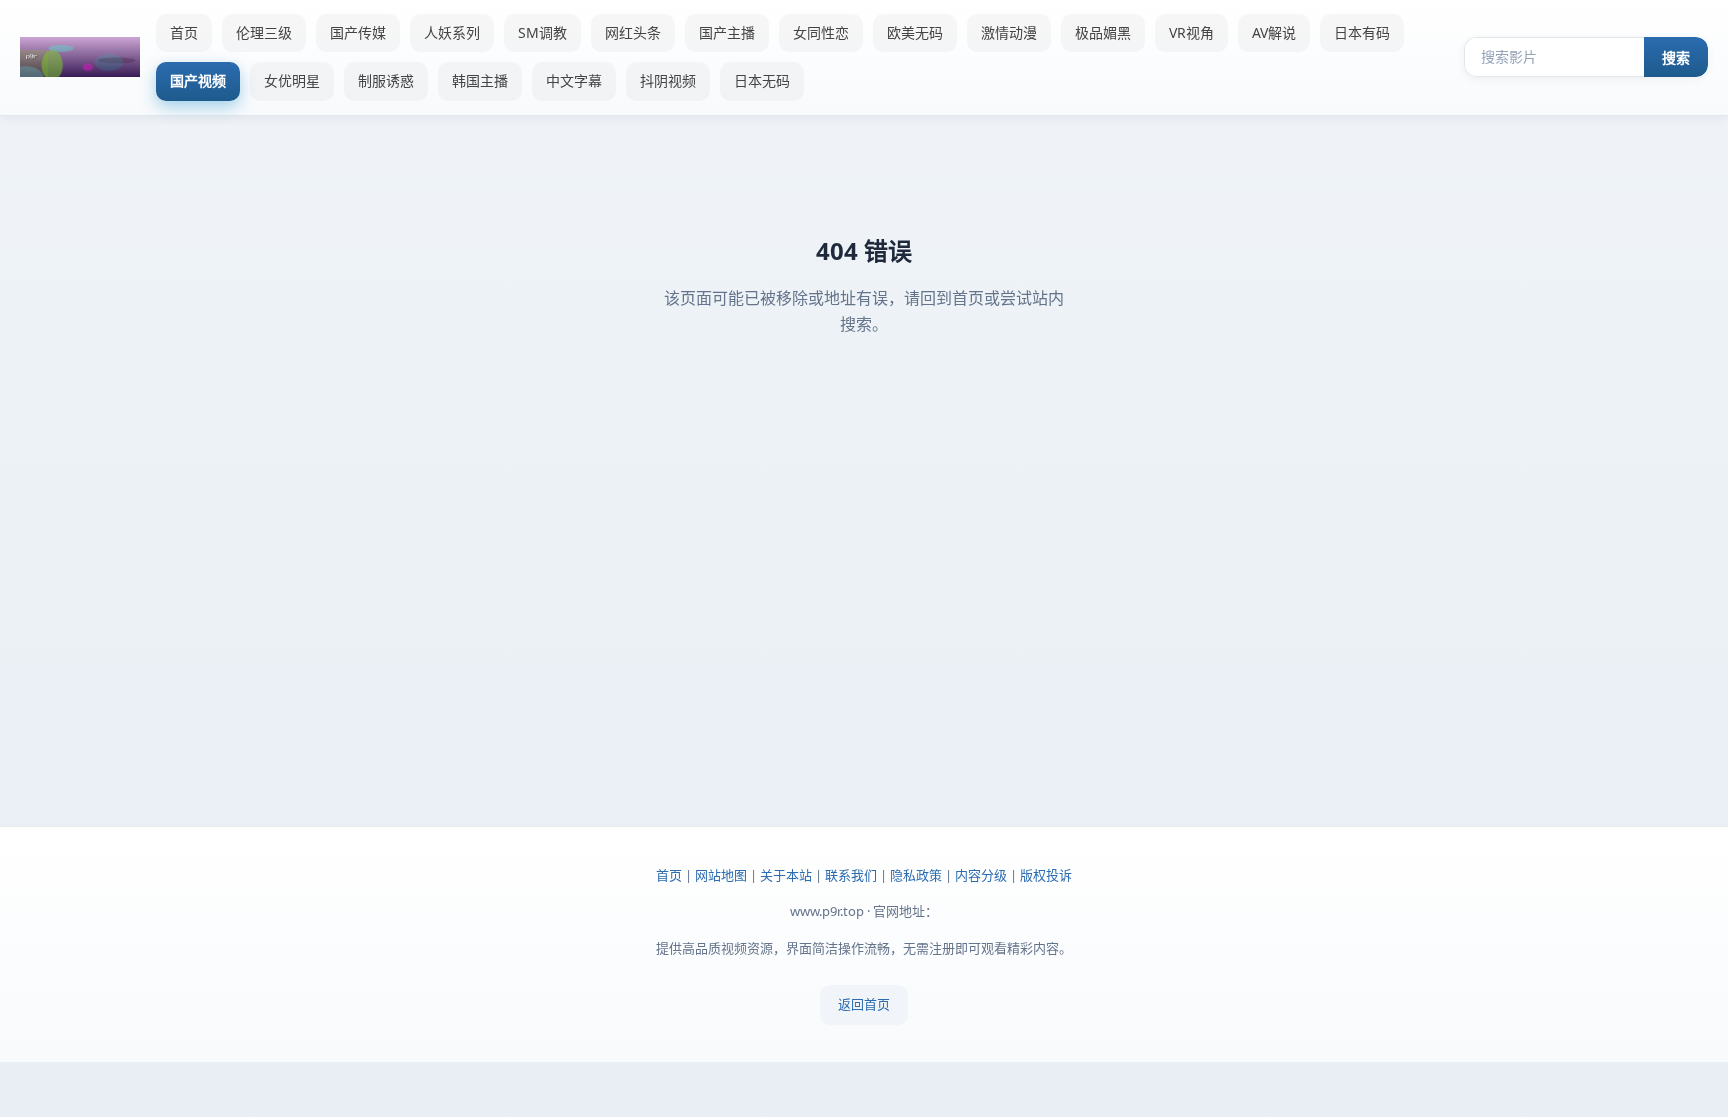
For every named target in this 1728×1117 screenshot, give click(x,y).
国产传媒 (358, 32)
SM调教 (542, 32)
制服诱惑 (386, 80)
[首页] (80, 57)
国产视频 (198, 80)
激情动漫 (1009, 32)
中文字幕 (574, 80)
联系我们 (851, 875)
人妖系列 (452, 32)
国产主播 (727, 32)
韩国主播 (480, 80)
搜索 (1676, 58)
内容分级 (981, 875)
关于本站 (786, 875)
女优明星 (292, 80)
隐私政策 (916, 875)
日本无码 (762, 80)
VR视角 (1191, 32)
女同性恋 (821, 32)
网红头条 (633, 32)
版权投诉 (1046, 875)
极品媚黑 (1103, 32)
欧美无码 (915, 32)
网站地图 (721, 875)
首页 (184, 32)
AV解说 (1274, 32)
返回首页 (864, 1004)
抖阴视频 (668, 80)
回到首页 (952, 298)
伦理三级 (264, 32)
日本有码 (1362, 32)
